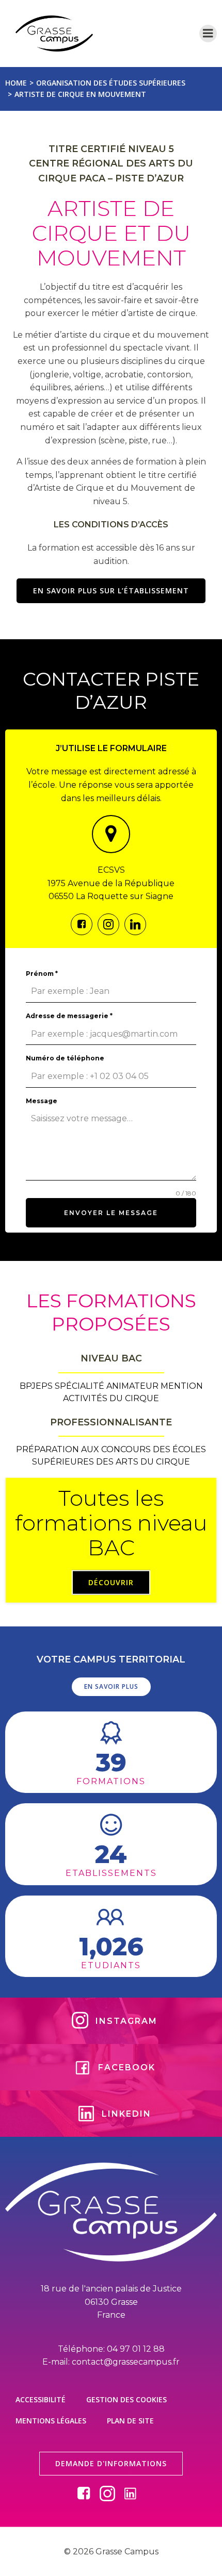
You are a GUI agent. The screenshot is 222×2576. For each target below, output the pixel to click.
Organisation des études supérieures (111, 83)
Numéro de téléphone (65, 1058)
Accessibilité (41, 2399)
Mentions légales (51, 2421)
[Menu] (208, 34)
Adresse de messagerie (69, 1016)
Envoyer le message (111, 1213)
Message (42, 1101)
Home (16, 83)
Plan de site (130, 2421)
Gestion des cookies (126, 2399)
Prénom (42, 974)
